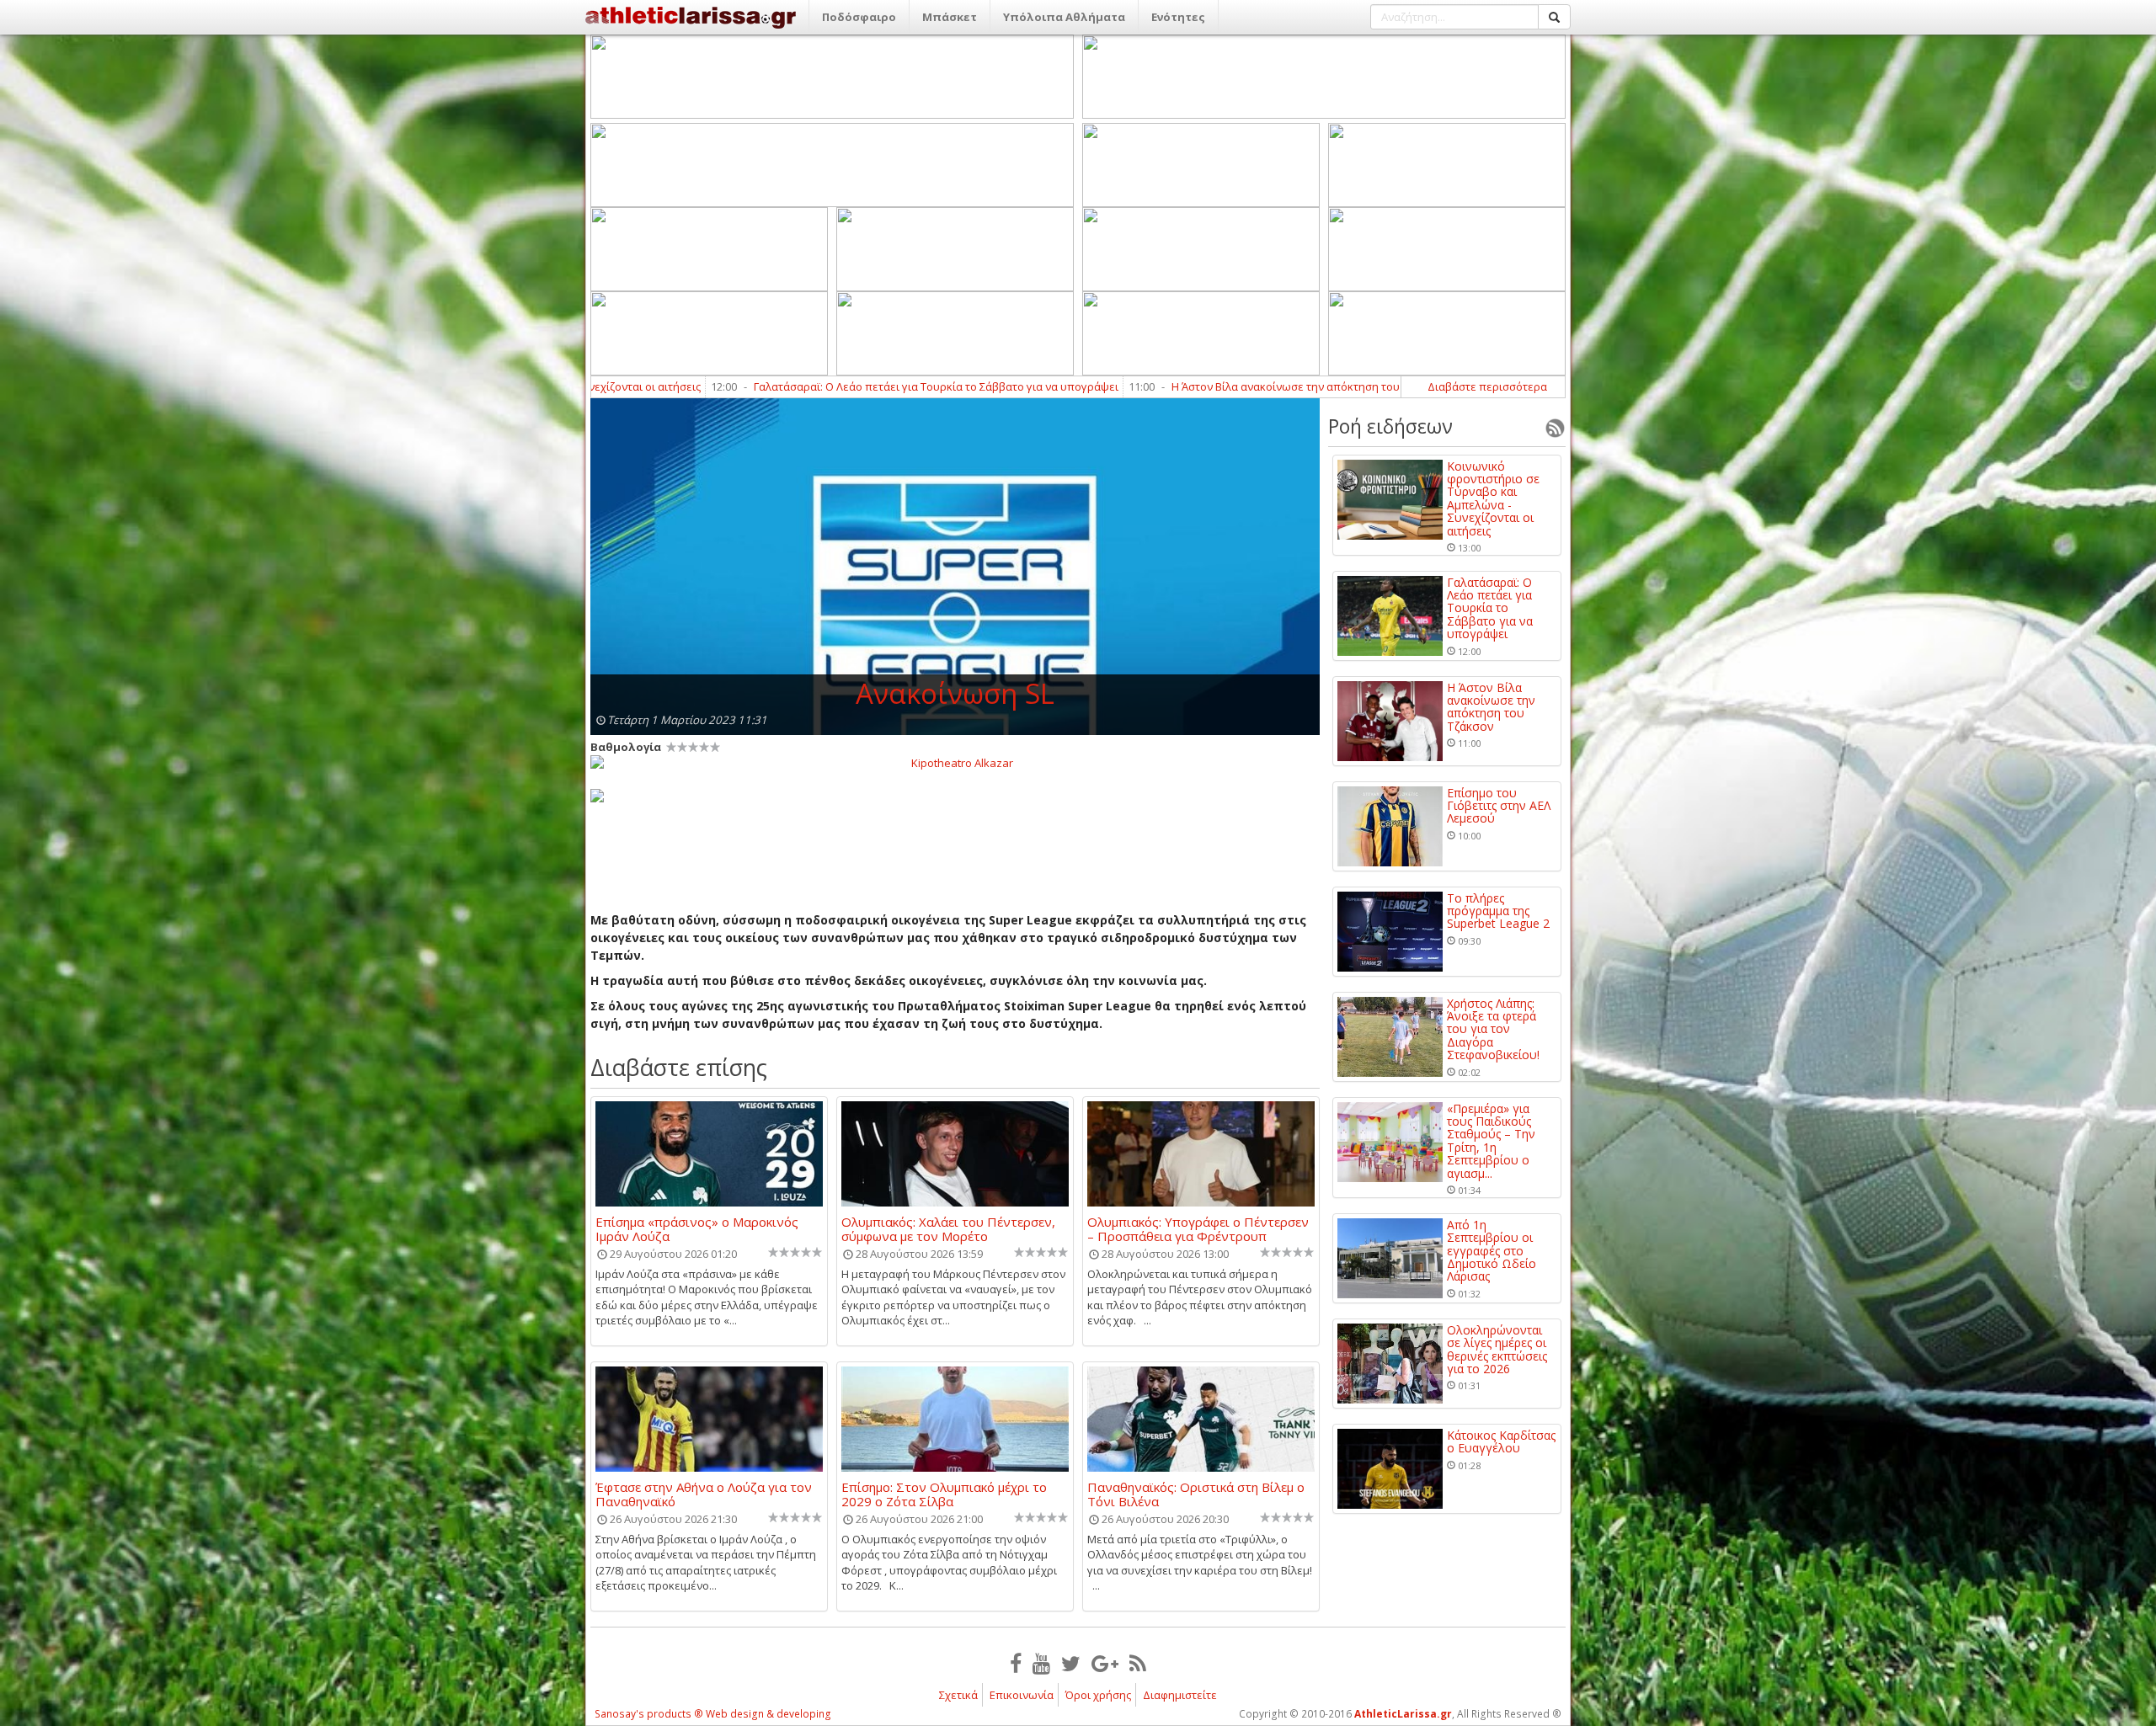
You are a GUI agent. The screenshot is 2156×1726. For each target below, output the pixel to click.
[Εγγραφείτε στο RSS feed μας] (1138, 1663)
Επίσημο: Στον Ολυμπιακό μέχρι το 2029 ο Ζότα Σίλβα (944, 1494)
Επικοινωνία (1022, 1695)
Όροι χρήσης (1098, 1695)
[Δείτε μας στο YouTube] (1041, 1663)
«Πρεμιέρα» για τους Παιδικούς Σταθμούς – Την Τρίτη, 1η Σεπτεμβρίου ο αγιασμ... (1491, 1141)
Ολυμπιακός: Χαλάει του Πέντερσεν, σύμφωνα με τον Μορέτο (948, 1228)
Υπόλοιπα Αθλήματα (1064, 17)
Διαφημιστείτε (1180, 1695)
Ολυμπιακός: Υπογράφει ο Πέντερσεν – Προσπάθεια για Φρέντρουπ (1198, 1228)
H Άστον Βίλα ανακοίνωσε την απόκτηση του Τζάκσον (1133, 386)
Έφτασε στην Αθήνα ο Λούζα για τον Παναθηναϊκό (704, 1494)
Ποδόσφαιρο (859, 17)
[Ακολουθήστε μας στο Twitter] (1071, 1663)
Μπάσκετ (950, 17)
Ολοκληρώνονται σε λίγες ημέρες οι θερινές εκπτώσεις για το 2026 (1497, 1350)
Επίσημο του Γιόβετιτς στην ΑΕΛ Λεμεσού (1499, 806)
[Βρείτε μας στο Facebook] (1016, 1663)
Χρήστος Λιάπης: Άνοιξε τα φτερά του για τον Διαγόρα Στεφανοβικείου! (1493, 1029)
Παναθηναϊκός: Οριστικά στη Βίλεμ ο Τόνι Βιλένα (1196, 1494)
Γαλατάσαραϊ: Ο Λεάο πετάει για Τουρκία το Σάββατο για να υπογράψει (761, 386)
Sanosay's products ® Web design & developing (713, 1714)
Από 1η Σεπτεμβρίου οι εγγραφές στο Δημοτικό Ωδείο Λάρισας (1492, 1251)
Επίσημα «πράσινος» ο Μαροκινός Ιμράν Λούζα (697, 1228)
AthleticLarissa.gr (1403, 1714)
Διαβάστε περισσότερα (1487, 386)
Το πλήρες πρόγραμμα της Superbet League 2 (1498, 911)
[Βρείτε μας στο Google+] (1105, 1663)
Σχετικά (958, 1695)
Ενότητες (1178, 17)
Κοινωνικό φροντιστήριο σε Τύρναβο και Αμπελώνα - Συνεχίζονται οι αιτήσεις (1493, 498)
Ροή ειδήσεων (1390, 426)
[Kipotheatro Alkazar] (955, 762)
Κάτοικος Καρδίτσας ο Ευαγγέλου (1501, 1442)
